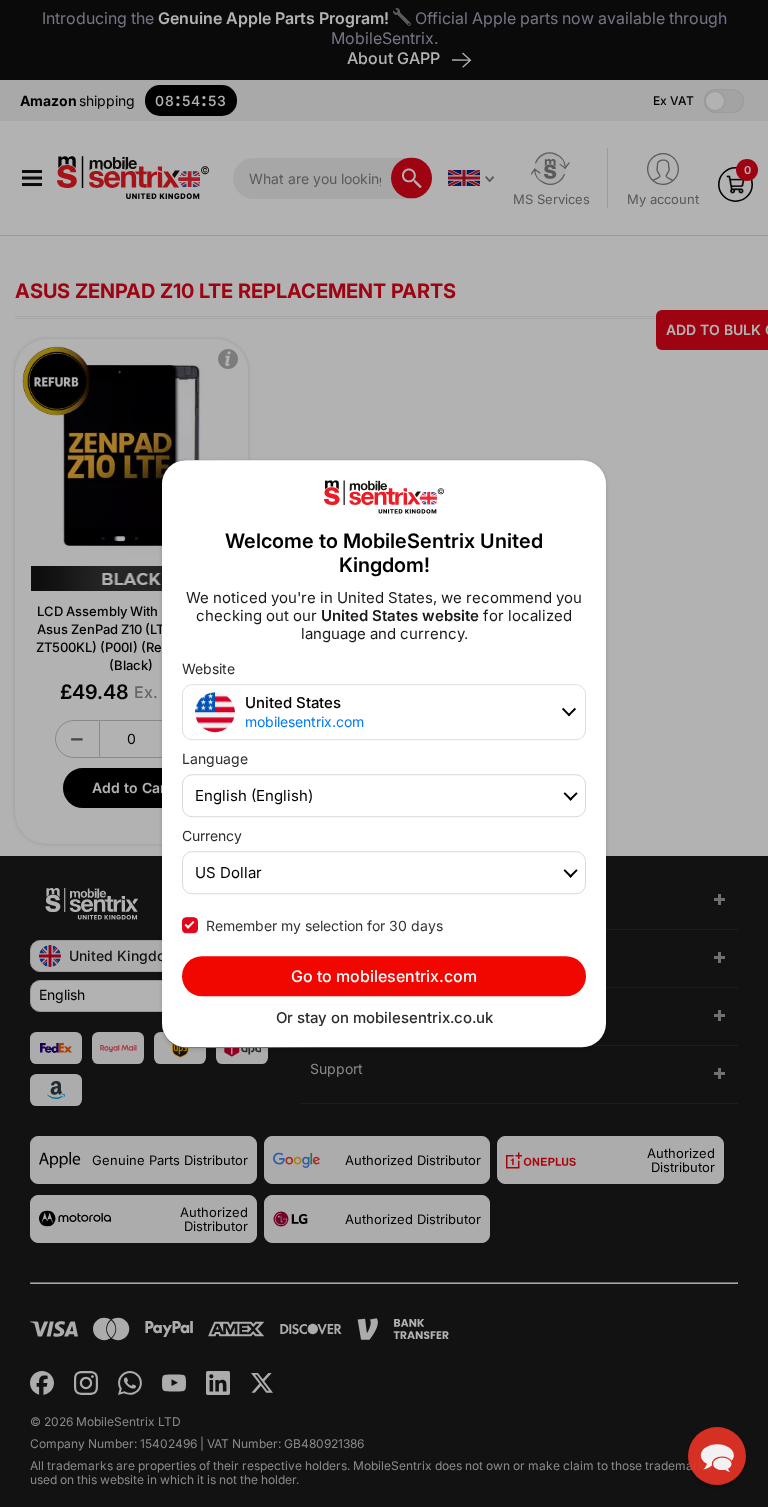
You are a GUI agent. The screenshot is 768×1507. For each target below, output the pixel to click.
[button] (717, 1456)
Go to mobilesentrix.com (384, 976)
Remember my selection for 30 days (324, 925)
